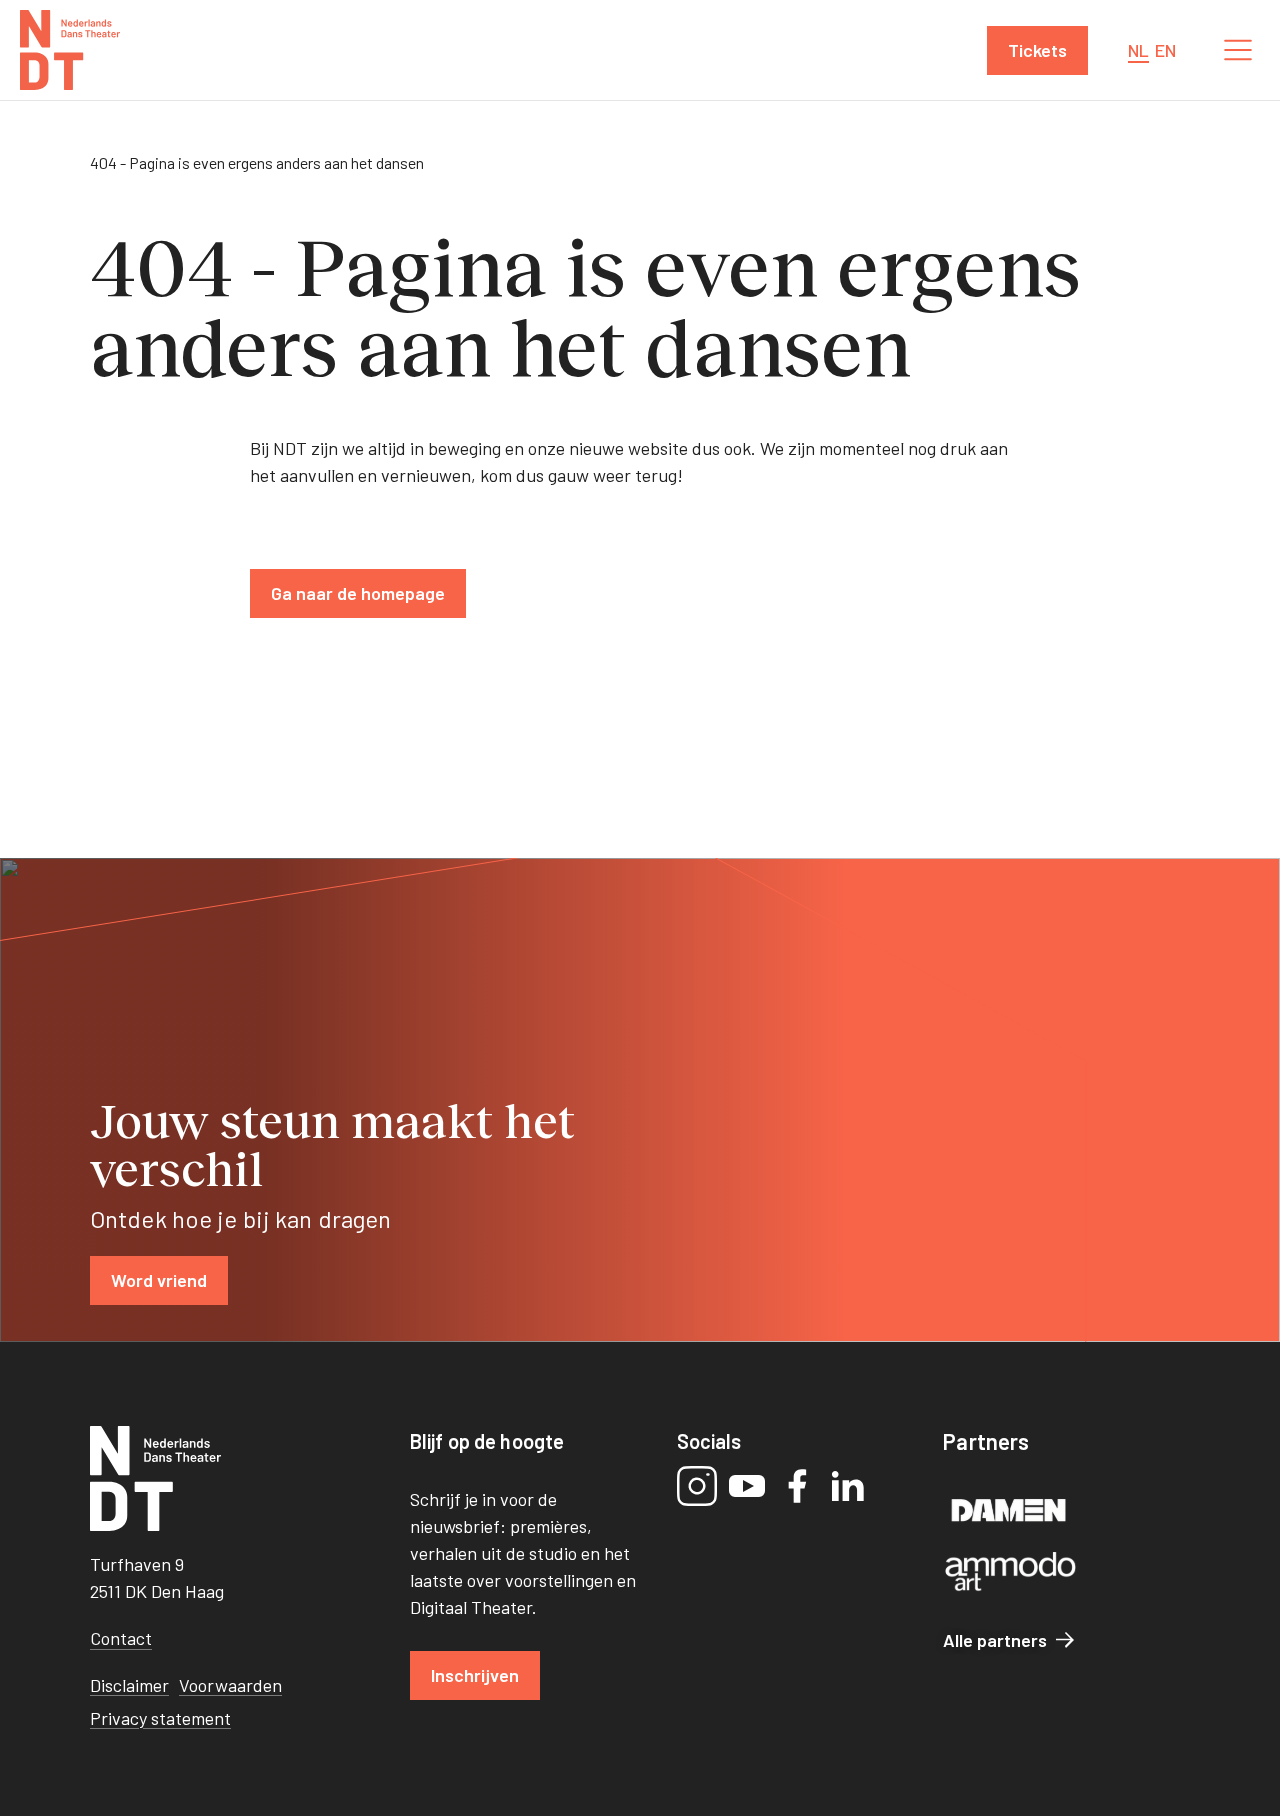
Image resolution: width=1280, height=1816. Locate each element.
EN (1165, 50)
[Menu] (1238, 50)
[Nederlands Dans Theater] (70, 50)
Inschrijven (475, 1675)
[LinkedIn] (847, 1486)
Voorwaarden (230, 1685)
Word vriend (159, 1280)
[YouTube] (747, 1486)
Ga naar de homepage (358, 593)
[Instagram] (697, 1486)
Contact (121, 1638)
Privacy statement (160, 1718)
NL (1138, 50)
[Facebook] (797, 1486)
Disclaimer (129, 1685)
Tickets (1037, 50)
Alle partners (995, 1640)
